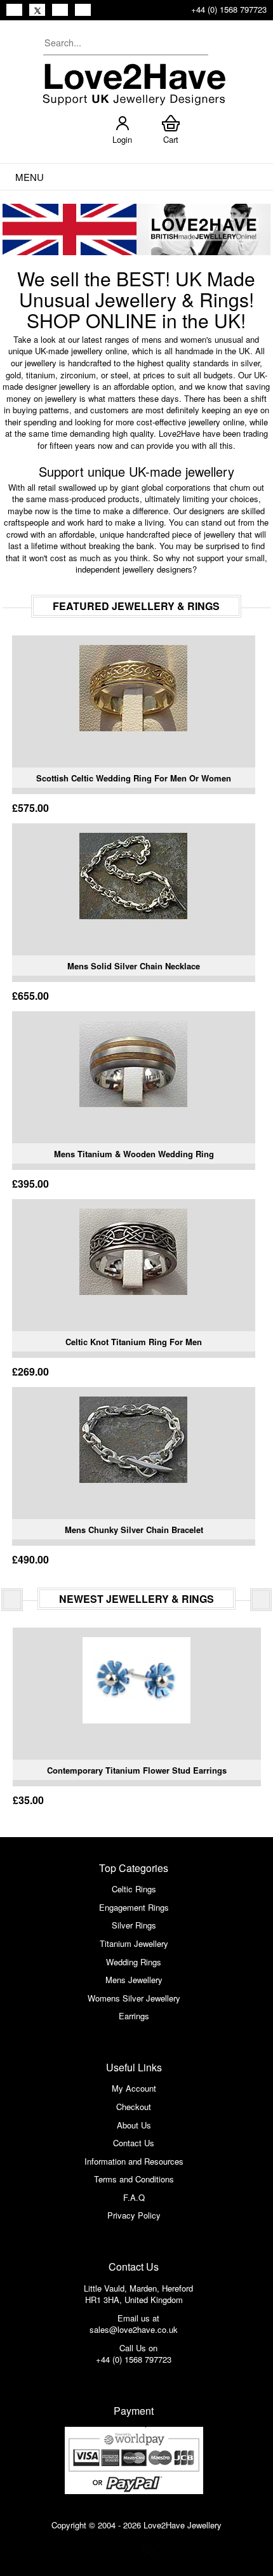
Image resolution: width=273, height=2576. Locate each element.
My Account (134, 2088)
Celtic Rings (134, 1889)
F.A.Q (134, 2197)
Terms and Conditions (134, 2179)
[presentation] (12, 1600)
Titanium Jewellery (134, 1943)
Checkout (134, 2107)
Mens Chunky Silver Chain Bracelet (134, 1530)
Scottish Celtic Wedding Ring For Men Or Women (134, 778)
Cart (171, 139)
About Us (134, 2125)
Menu (30, 177)
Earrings (134, 2016)
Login (122, 139)
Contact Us (134, 2143)
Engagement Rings (134, 1907)
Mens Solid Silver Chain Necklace (134, 966)
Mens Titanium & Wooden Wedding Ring (134, 1154)
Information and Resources (134, 2161)
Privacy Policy (134, 2215)
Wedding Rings (134, 1962)
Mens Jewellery (134, 1980)
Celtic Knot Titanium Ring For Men (134, 1342)
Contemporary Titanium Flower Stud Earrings (137, 1770)
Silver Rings (134, 1925)
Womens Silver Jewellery (134, 1998)
